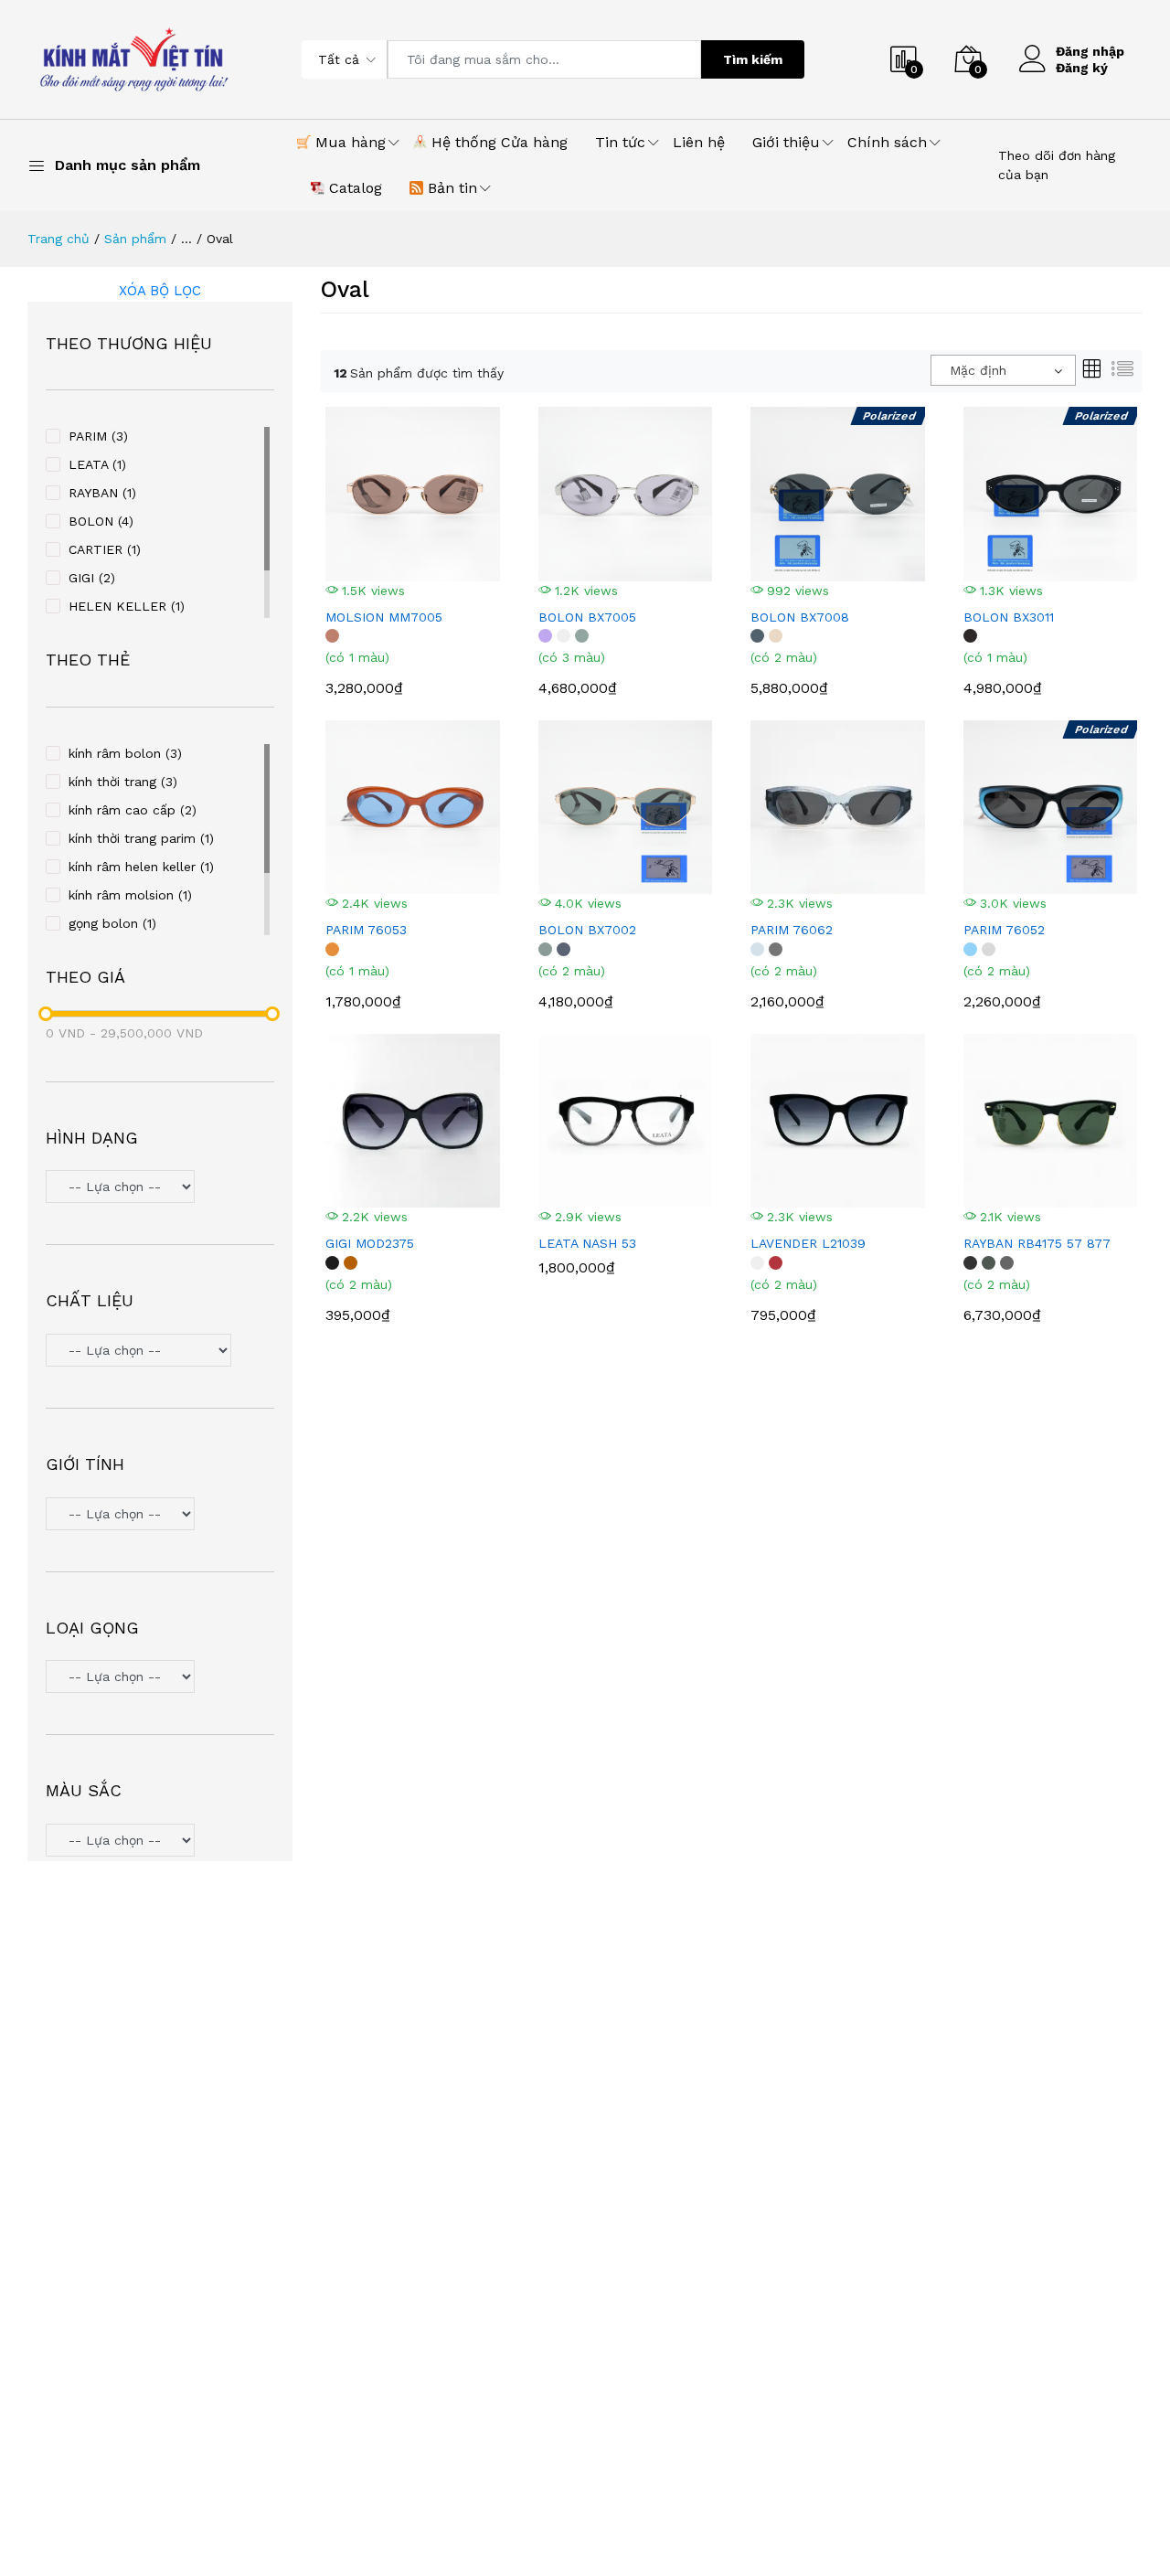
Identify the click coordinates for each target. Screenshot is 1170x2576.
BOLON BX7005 (587, 617)
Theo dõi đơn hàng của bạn (1057, 165)
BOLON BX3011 (1009, 617)
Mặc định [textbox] (978, 370)
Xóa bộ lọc (160, 291)
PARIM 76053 (366, 930)
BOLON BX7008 (800, 617)
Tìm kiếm (753, 59)
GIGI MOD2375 (370, 1243)
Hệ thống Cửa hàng (497, 142)
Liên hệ (699, 142)
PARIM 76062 (792, 930)
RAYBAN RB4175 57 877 (1037, 1243)
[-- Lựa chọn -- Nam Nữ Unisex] (160, 1516)
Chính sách (887, 142)
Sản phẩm (135, 239)
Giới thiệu (786, 142)
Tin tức (620, 142)
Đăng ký (1082, 68)
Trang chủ (58, 239)
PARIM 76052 (1004, 930)
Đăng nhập (1090, 51)
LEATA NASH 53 (587, 1243)
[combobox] (1003, 370)
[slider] (46, 1014)
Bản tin (450, 188)
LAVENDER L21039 (808, 1243)
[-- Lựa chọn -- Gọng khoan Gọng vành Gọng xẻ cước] (160, 1679)
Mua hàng (348, 142)
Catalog (353, 188)
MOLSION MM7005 (384, 617)
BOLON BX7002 (587, 930)
